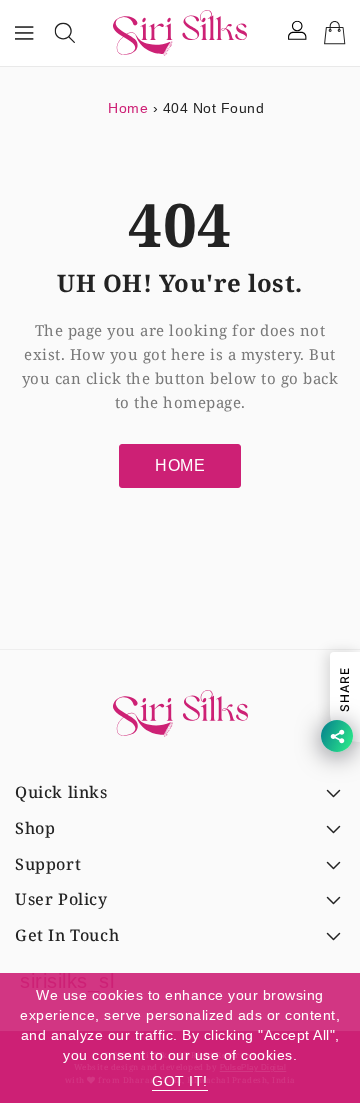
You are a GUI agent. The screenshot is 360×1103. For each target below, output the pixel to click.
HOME (180, 465)
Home (128, 108)
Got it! (180, 1081)
